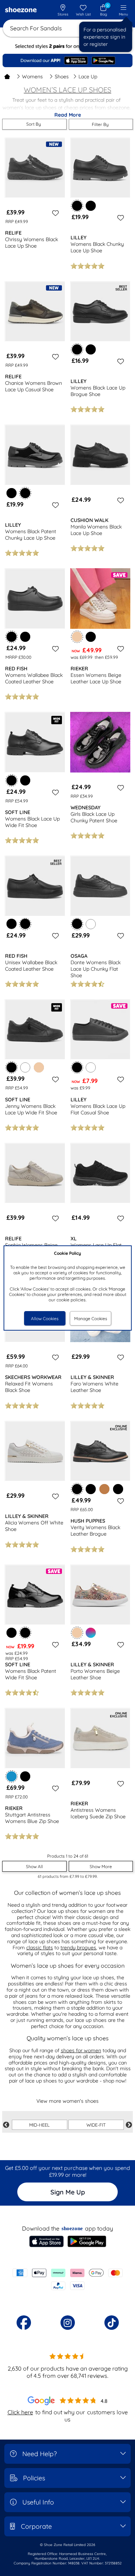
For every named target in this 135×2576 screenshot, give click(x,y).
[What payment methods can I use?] (67, 2279)
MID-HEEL (39, 2125)
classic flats (40, 1948)
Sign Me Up (68, 2192)
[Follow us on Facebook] (24, 2323)
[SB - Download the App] (67, 60)
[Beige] (39, 1067)
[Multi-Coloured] (91, 1633)
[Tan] (104, 1489)
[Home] (7, 77)
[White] (91, 924)
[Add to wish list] (54, 213)
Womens (32, 77)
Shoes (62, 77)
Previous (6, 2125)
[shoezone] (21, 10)
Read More (68, 115)
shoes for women (81, 2050)
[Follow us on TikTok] (112, 2323)
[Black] (91, 206)
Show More (101, 1866)
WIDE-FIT (96, 2125)
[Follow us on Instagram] (68, 2323)
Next (129, 2125)
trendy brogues (78, 1948)
